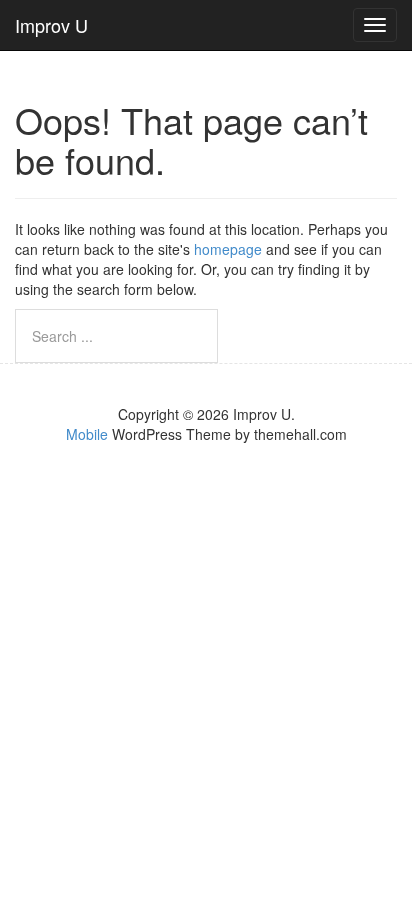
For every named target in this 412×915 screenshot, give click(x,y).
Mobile (87, 434)
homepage (228, 249)
